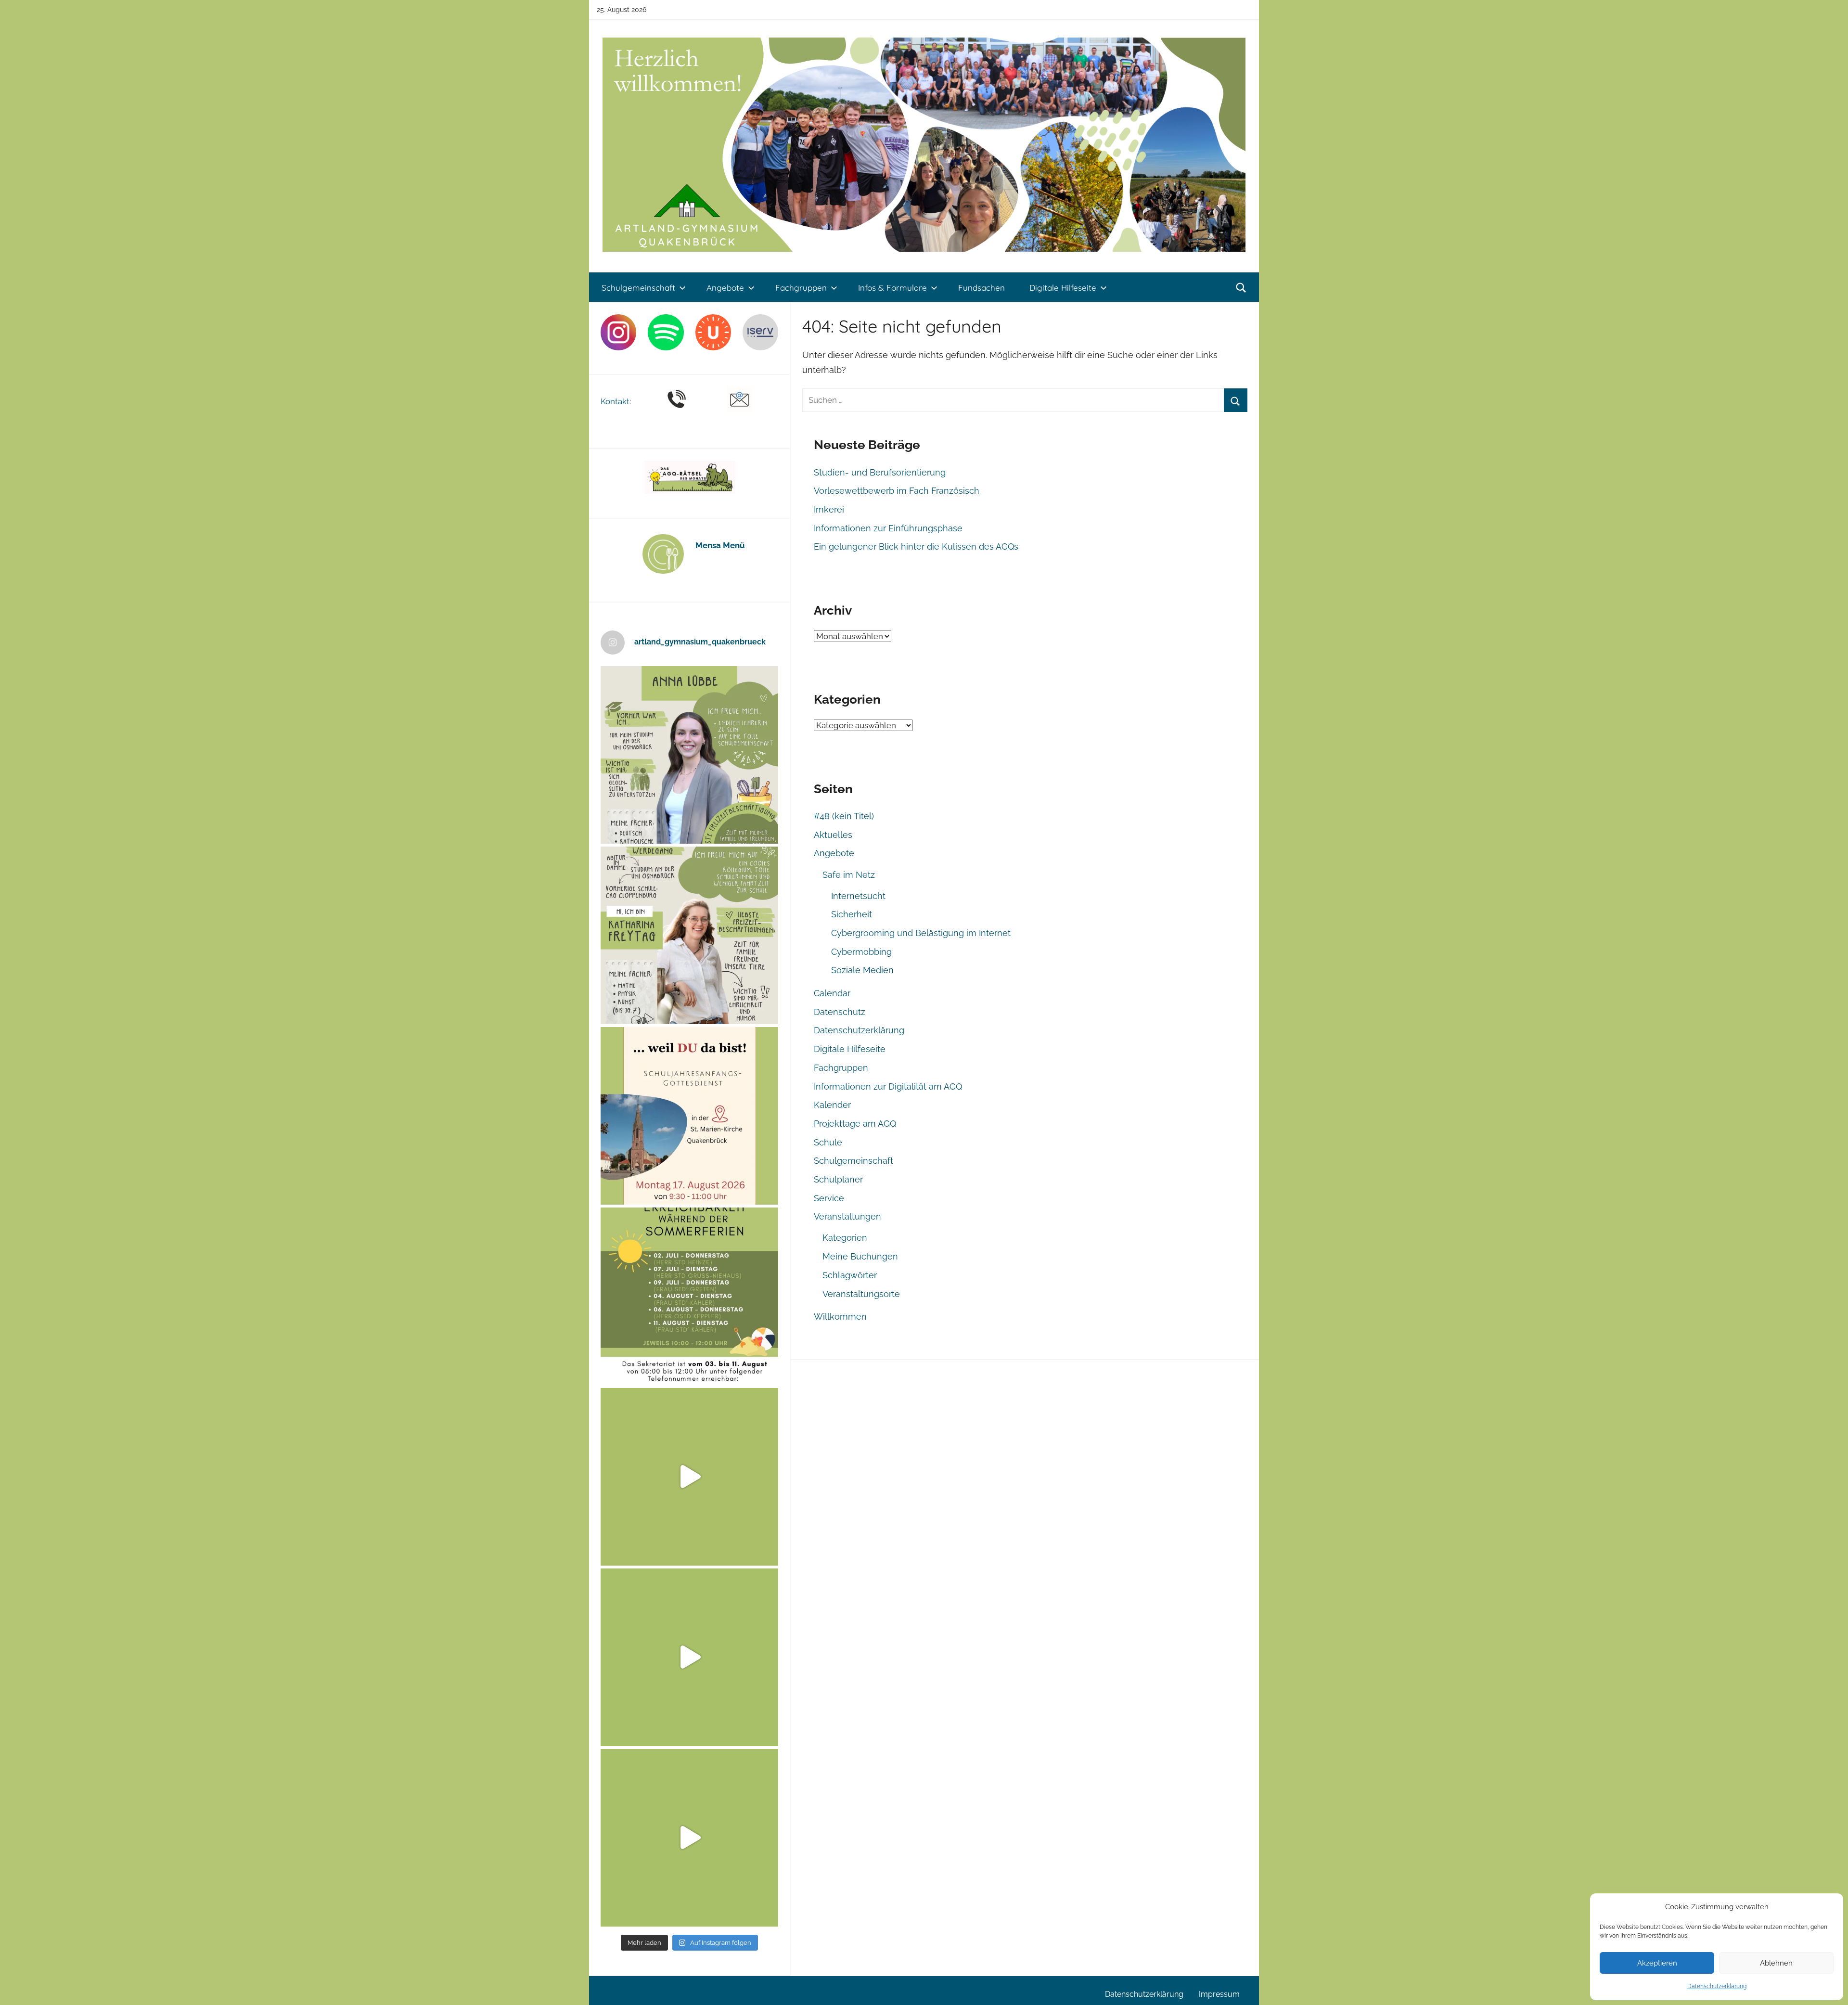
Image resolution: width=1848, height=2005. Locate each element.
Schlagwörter (850, 1275)
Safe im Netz (849, 875)
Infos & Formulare (892, 288)
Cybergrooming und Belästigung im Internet (921, 933)
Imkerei (829, 509)
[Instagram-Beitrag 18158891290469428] (689, 1296)
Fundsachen (982, 288)
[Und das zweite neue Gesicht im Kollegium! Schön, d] (689, 755)
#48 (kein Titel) (844, 816)
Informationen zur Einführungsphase (888, 528)
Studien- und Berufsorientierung (880, 472)
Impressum (1219, 1994)
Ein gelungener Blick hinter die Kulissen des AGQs (916, 546)
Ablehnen (1776, 1963)
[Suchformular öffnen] (1241, 288)
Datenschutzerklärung (1717, 1986)
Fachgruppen (801, 288)
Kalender (832, 1105)
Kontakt (615, 401)
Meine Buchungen (860, 1256)
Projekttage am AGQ (855, 1124)
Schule (828, 1142)
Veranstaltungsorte (861, 1294)
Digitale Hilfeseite (1063, 288)
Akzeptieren (1657, 1963)
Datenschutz (840, 1012)
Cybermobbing (861, 952)
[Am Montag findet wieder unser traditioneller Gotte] (689, 1116)
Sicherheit (852, 914)
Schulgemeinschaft (638, 288)
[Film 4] (689, 1657)
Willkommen (840, 1317)
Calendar (832, 993)
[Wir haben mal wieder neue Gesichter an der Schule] (689, 935)
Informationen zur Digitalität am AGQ (888, 1086)
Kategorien (845, 1238)
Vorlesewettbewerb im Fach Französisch (897, 491)
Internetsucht (858, 896)
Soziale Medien (862, 970)
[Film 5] (689, 1477)
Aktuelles (833, 835)
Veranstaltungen (847, 1216)
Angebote (725, 288)
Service (829, 1198)
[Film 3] (689, 1838)
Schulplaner (838, 1179)
